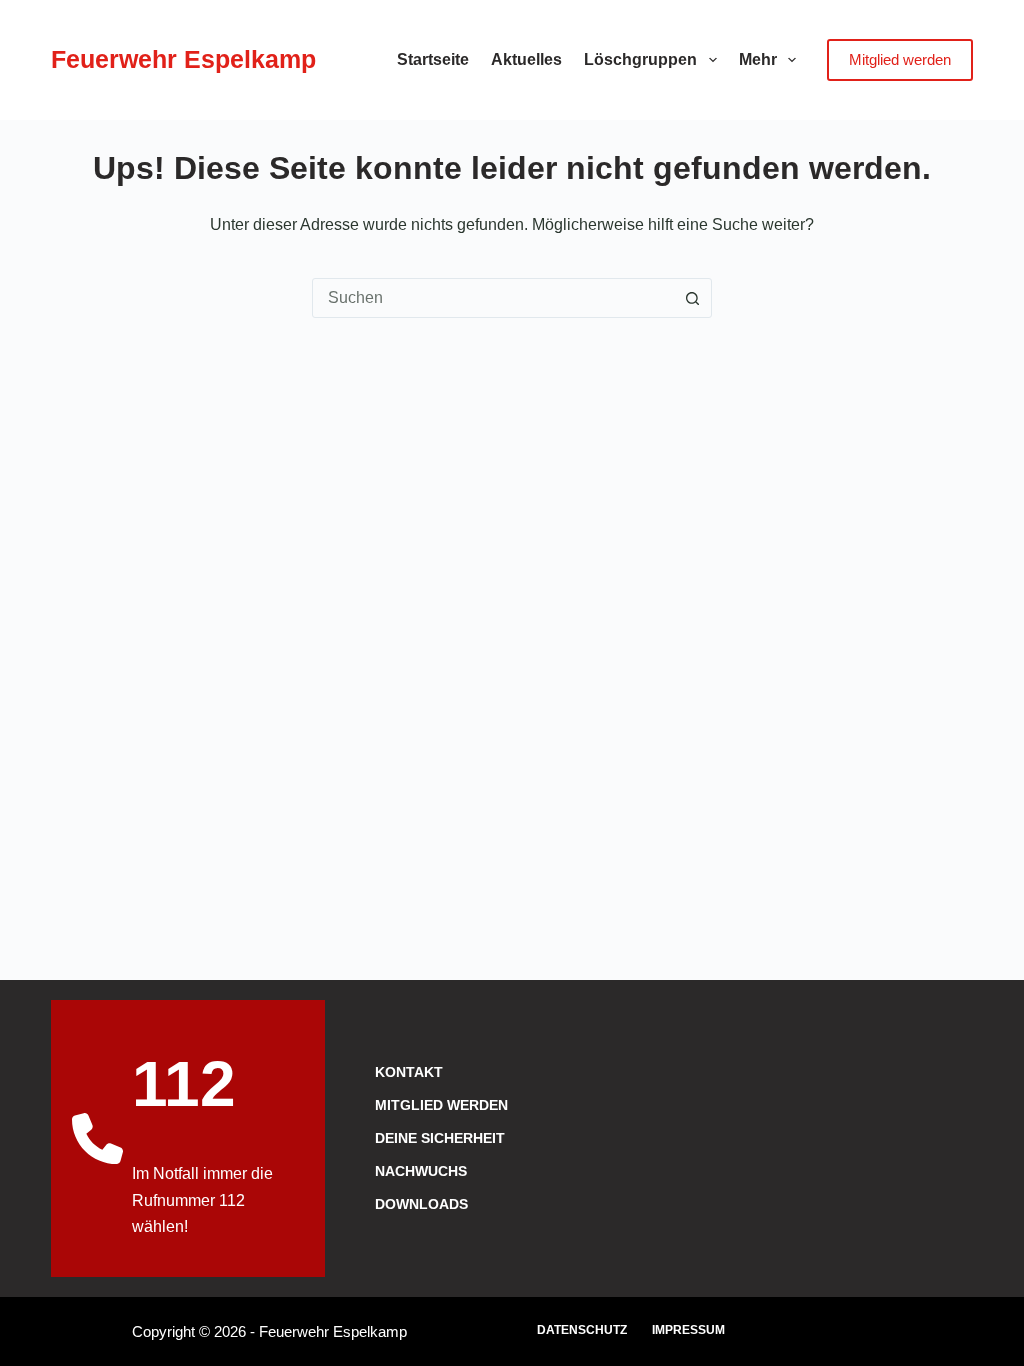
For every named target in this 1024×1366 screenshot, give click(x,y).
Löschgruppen (640, 59)
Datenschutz (582, 1330)
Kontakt (409, 1072)
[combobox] (493, 298)
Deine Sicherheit (440, 1138)
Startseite (433, 59)
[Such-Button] (692, 298)
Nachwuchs (421, 1171)
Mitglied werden (900, 59)
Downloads (421, 1204)
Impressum (688, 1330)
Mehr (758, 59)
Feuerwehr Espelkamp (183, 59)
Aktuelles (526, 59)
